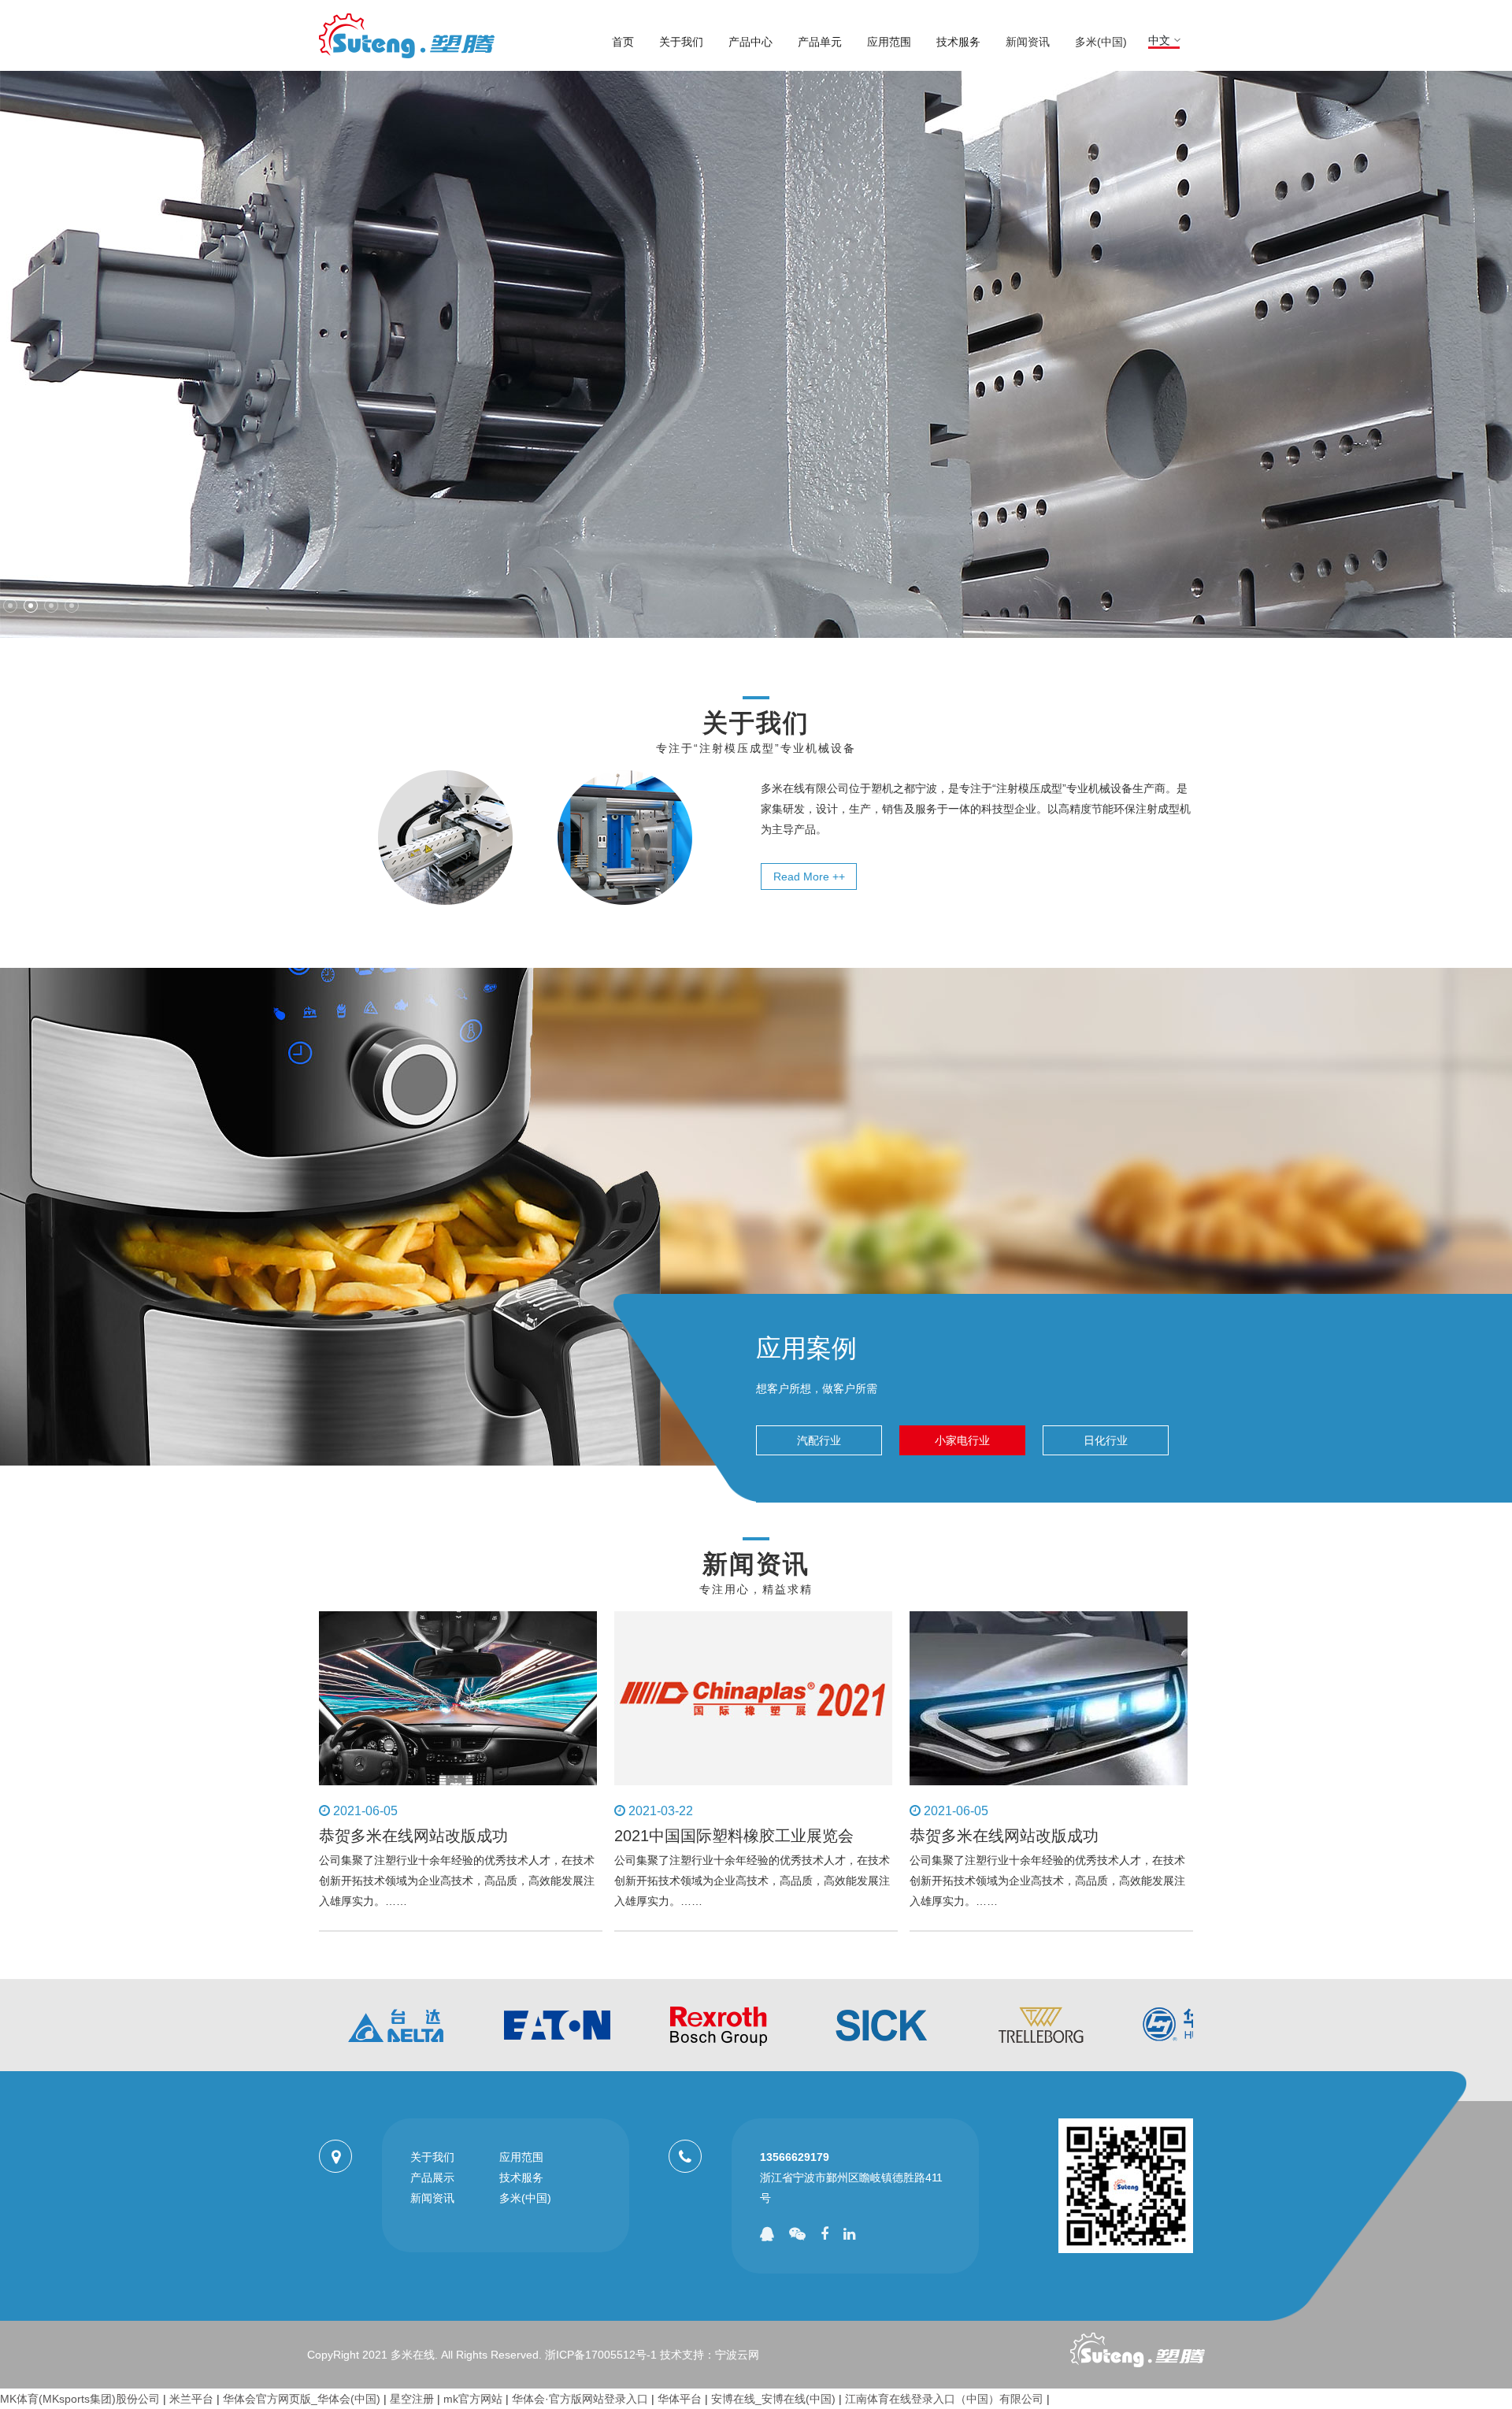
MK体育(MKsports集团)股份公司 (80, 2399)
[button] (10, 606)
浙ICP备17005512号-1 (601, 2355)
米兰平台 (191, 2399)
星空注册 (412, 2399)
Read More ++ (809, 877)
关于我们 (681, 42)
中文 (1159, 40)
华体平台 (680, 2399)
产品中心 (750, 42)
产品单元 (820, 42)
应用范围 (889, 42)
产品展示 (432, 2177)
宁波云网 (737, 2355)
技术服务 (958, 42)
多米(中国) (1101, 42)
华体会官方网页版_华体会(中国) (302, 2399)
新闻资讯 (1028, 42)
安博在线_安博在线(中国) (773, 2399)
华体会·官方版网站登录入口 (580, 2399)
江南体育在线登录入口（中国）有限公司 (944, 2399)
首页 (623, 42)
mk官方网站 (473, 2399)
